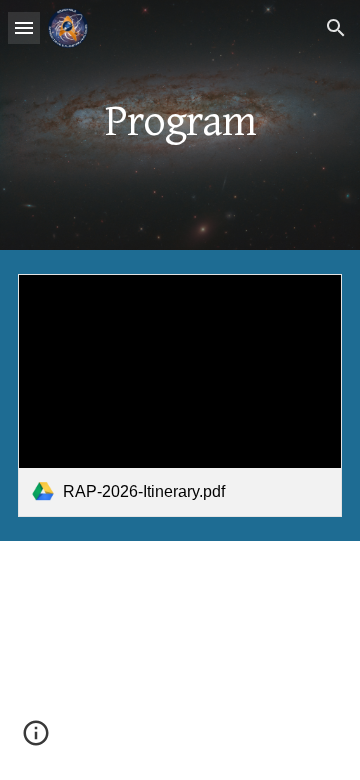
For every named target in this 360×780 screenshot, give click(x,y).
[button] (24, 27)
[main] (180, 125)
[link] (180, 395)
